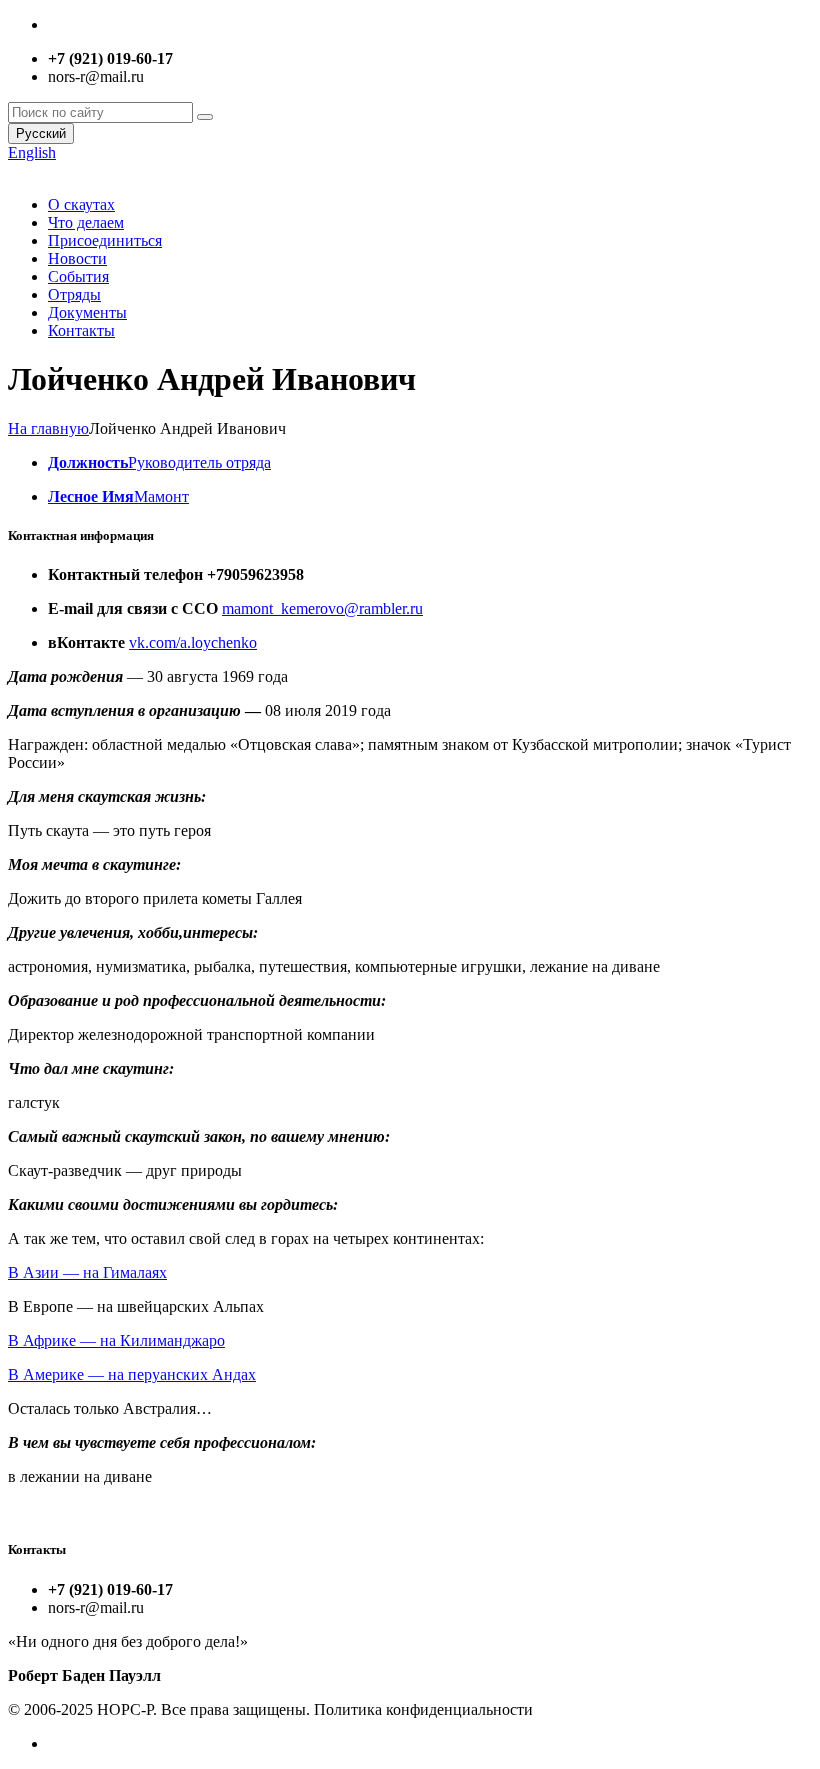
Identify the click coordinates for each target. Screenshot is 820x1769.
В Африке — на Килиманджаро (116, 1340)
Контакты (81, 330)
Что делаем (86, 222)
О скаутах (81, 204)
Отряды (74, 294)
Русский (41, 133)
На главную (48, 428)
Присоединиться (105, 240)
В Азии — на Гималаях (87, 1272)
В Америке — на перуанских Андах (132, 1374)
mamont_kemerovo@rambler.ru (322, 608)
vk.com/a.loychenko (193, 642)
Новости (77, 258)
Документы (87, 312)
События (78, 276)
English (32, 152)
